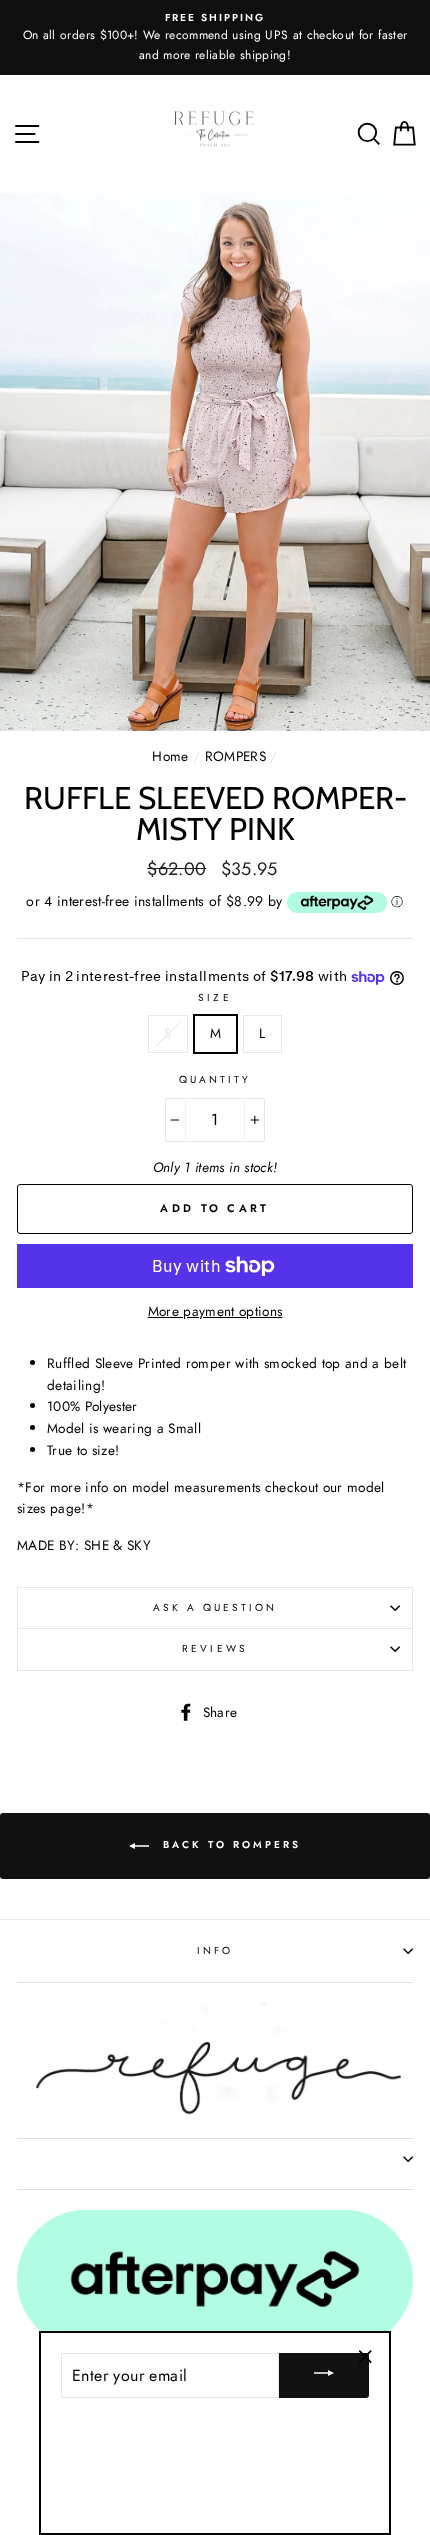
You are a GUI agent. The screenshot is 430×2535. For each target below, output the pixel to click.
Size (214, 997)
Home (170, 756)
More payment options (215, 1311)
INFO (215, 1950)
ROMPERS (235, 756)
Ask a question (215, 1607)
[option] (215, 37)
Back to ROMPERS (229, 1845)
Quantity (215, 1079)
